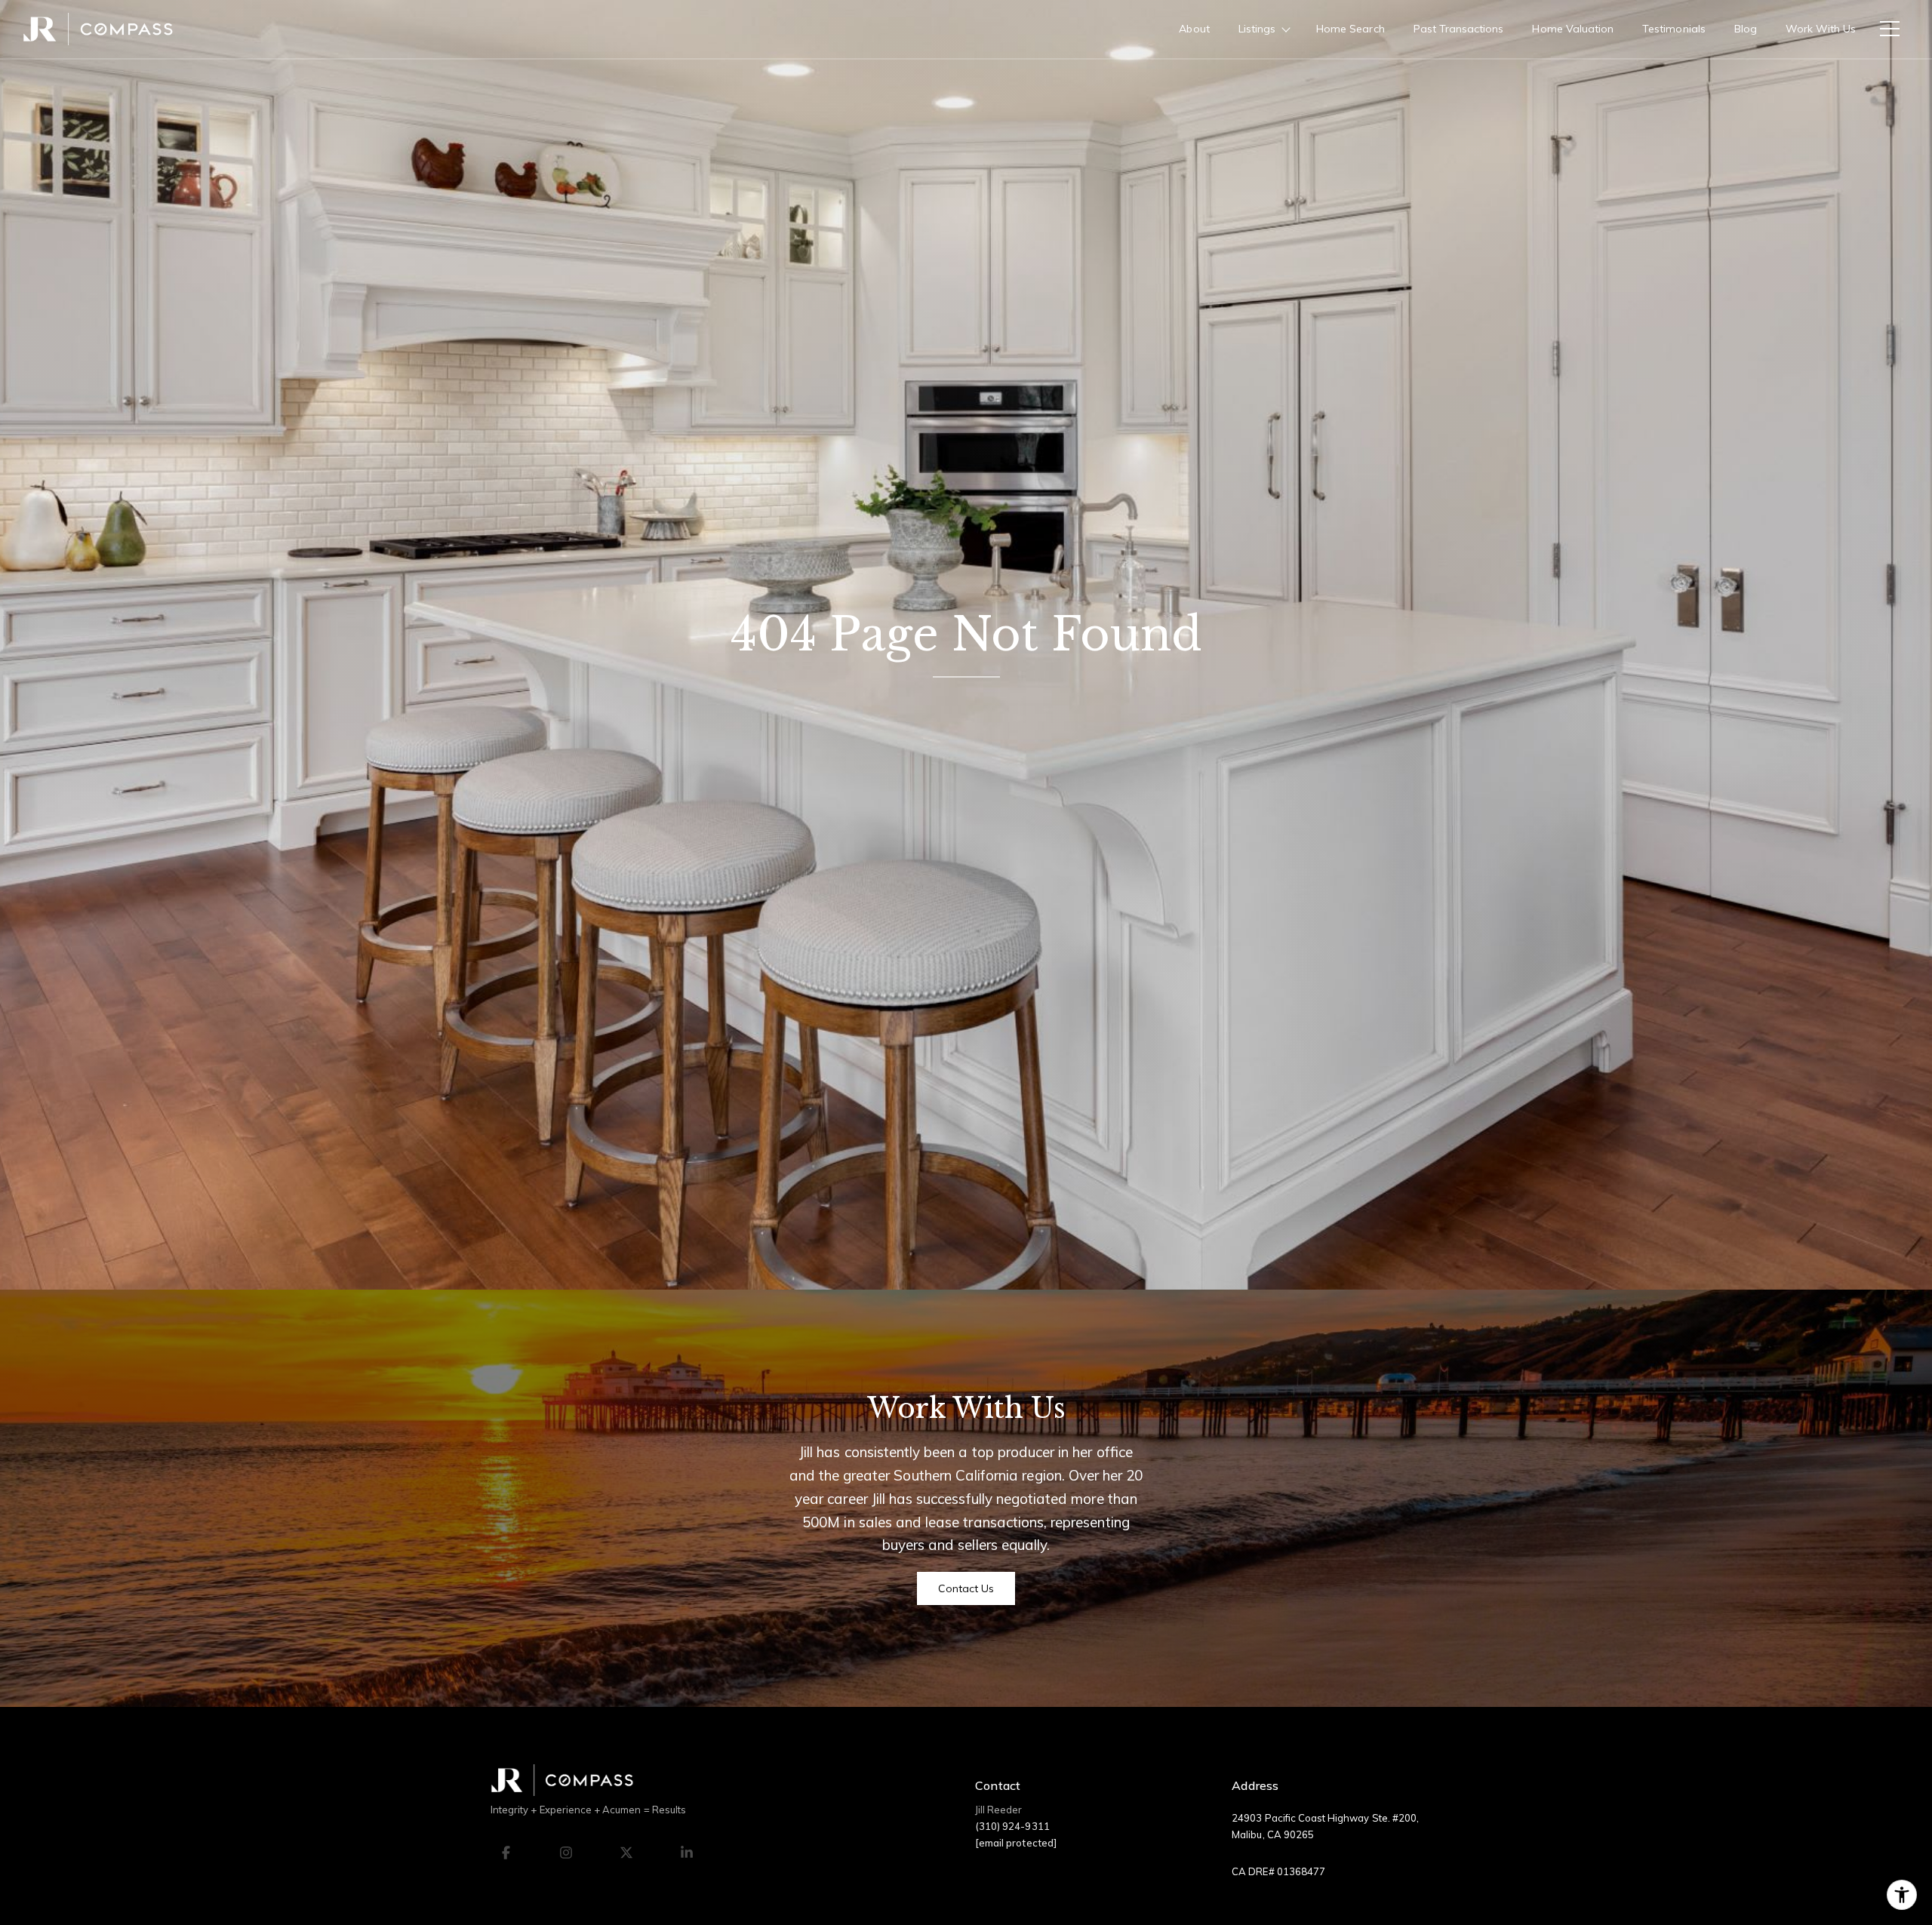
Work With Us (1821, 29)
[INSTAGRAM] (566, 1853)
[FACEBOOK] (506, 1853)
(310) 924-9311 (1012, 1826)
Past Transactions (1459, 29)
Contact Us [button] (966, 1588)
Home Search (1351, 29)
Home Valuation (1573, 29)
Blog (1746, 29)
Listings (1257, 29)
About (1194, 29)
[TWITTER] (626, 1853)
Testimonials (1674, 29)
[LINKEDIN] (687, 1853)
